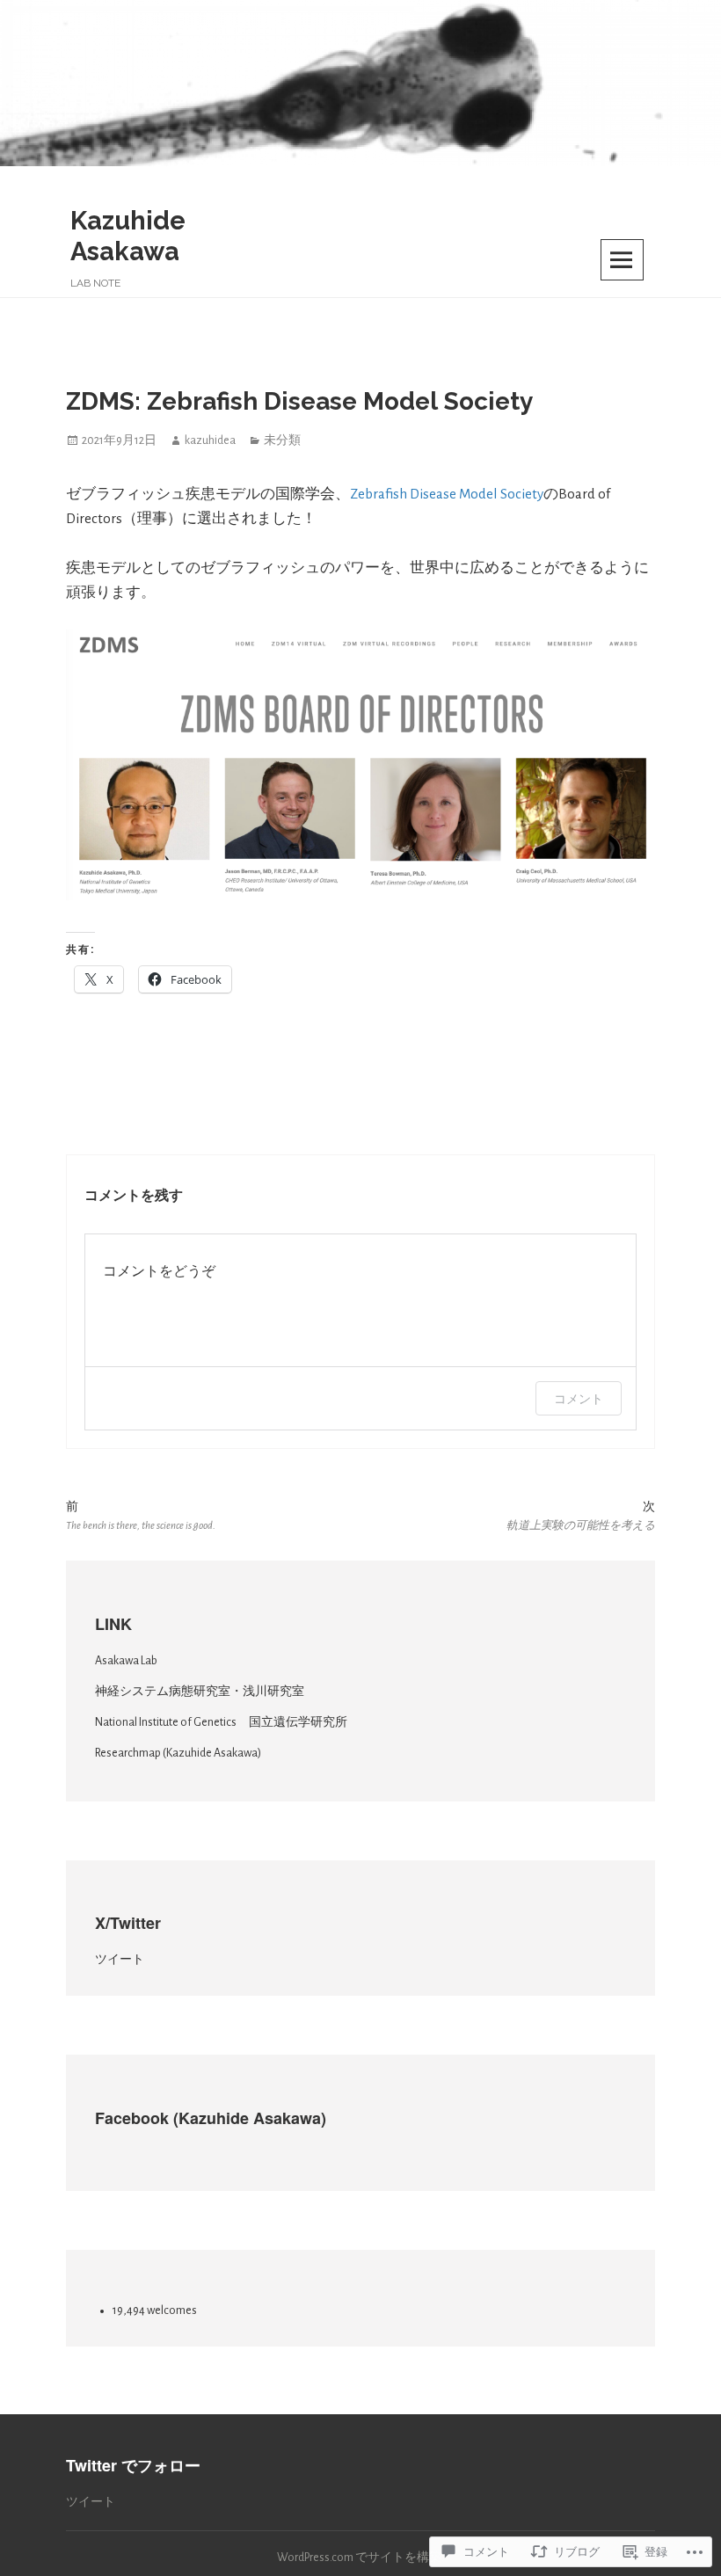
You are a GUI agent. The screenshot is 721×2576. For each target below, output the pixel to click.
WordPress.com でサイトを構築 (359, 2558)
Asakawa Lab (126, 1661)
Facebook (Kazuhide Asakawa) (211, 2118)
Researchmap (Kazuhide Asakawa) (178, 1753)
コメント (579, 1398)
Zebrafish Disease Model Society (447, 494)
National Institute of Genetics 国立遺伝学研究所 (221, 1722)
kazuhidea (210, 440)
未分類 (282, 440)
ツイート (120, 1960)
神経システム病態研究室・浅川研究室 (200, 1692)
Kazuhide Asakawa (128, 236)
